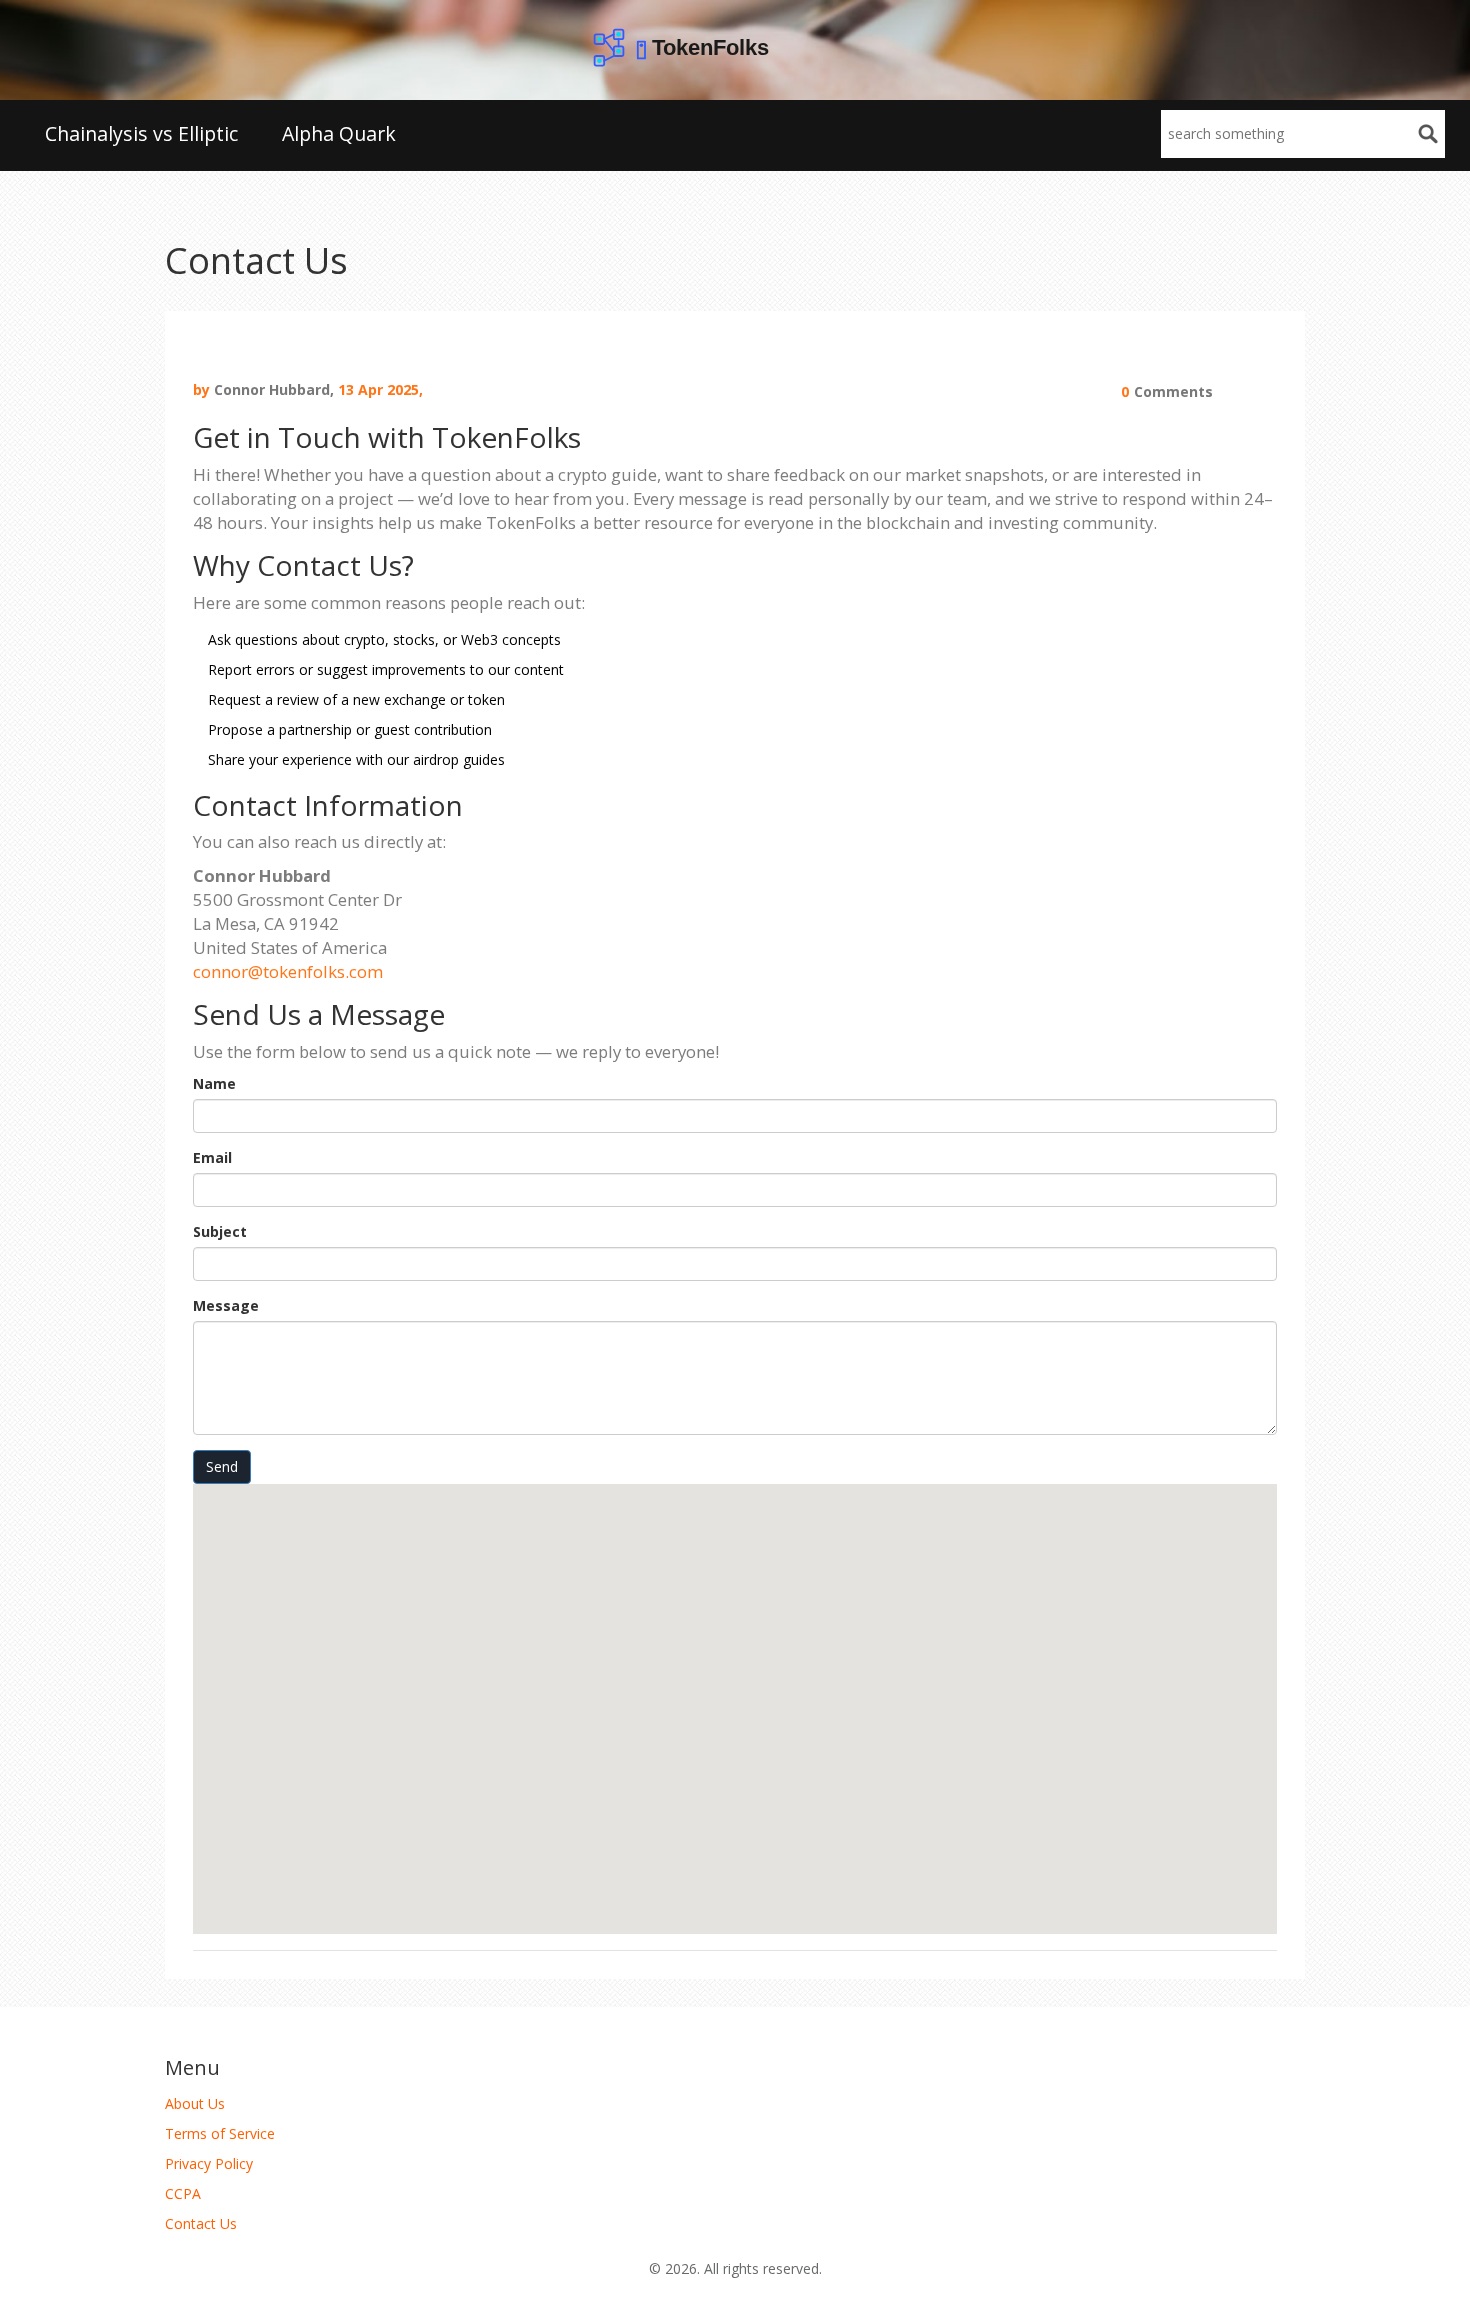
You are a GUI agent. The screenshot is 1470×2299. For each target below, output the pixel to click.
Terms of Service (220, 2133)
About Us (195, 2103)
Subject (220, 1231)
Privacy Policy (209, 2163)
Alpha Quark (339, 133)
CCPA (183, 2193)
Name (214, 1083)
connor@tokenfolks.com (288, 971)
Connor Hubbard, (274, 389)
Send (222, 1466)
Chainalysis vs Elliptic (141, 133)
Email (212, 1157)
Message (226, 1305)
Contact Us (201, 2223)
